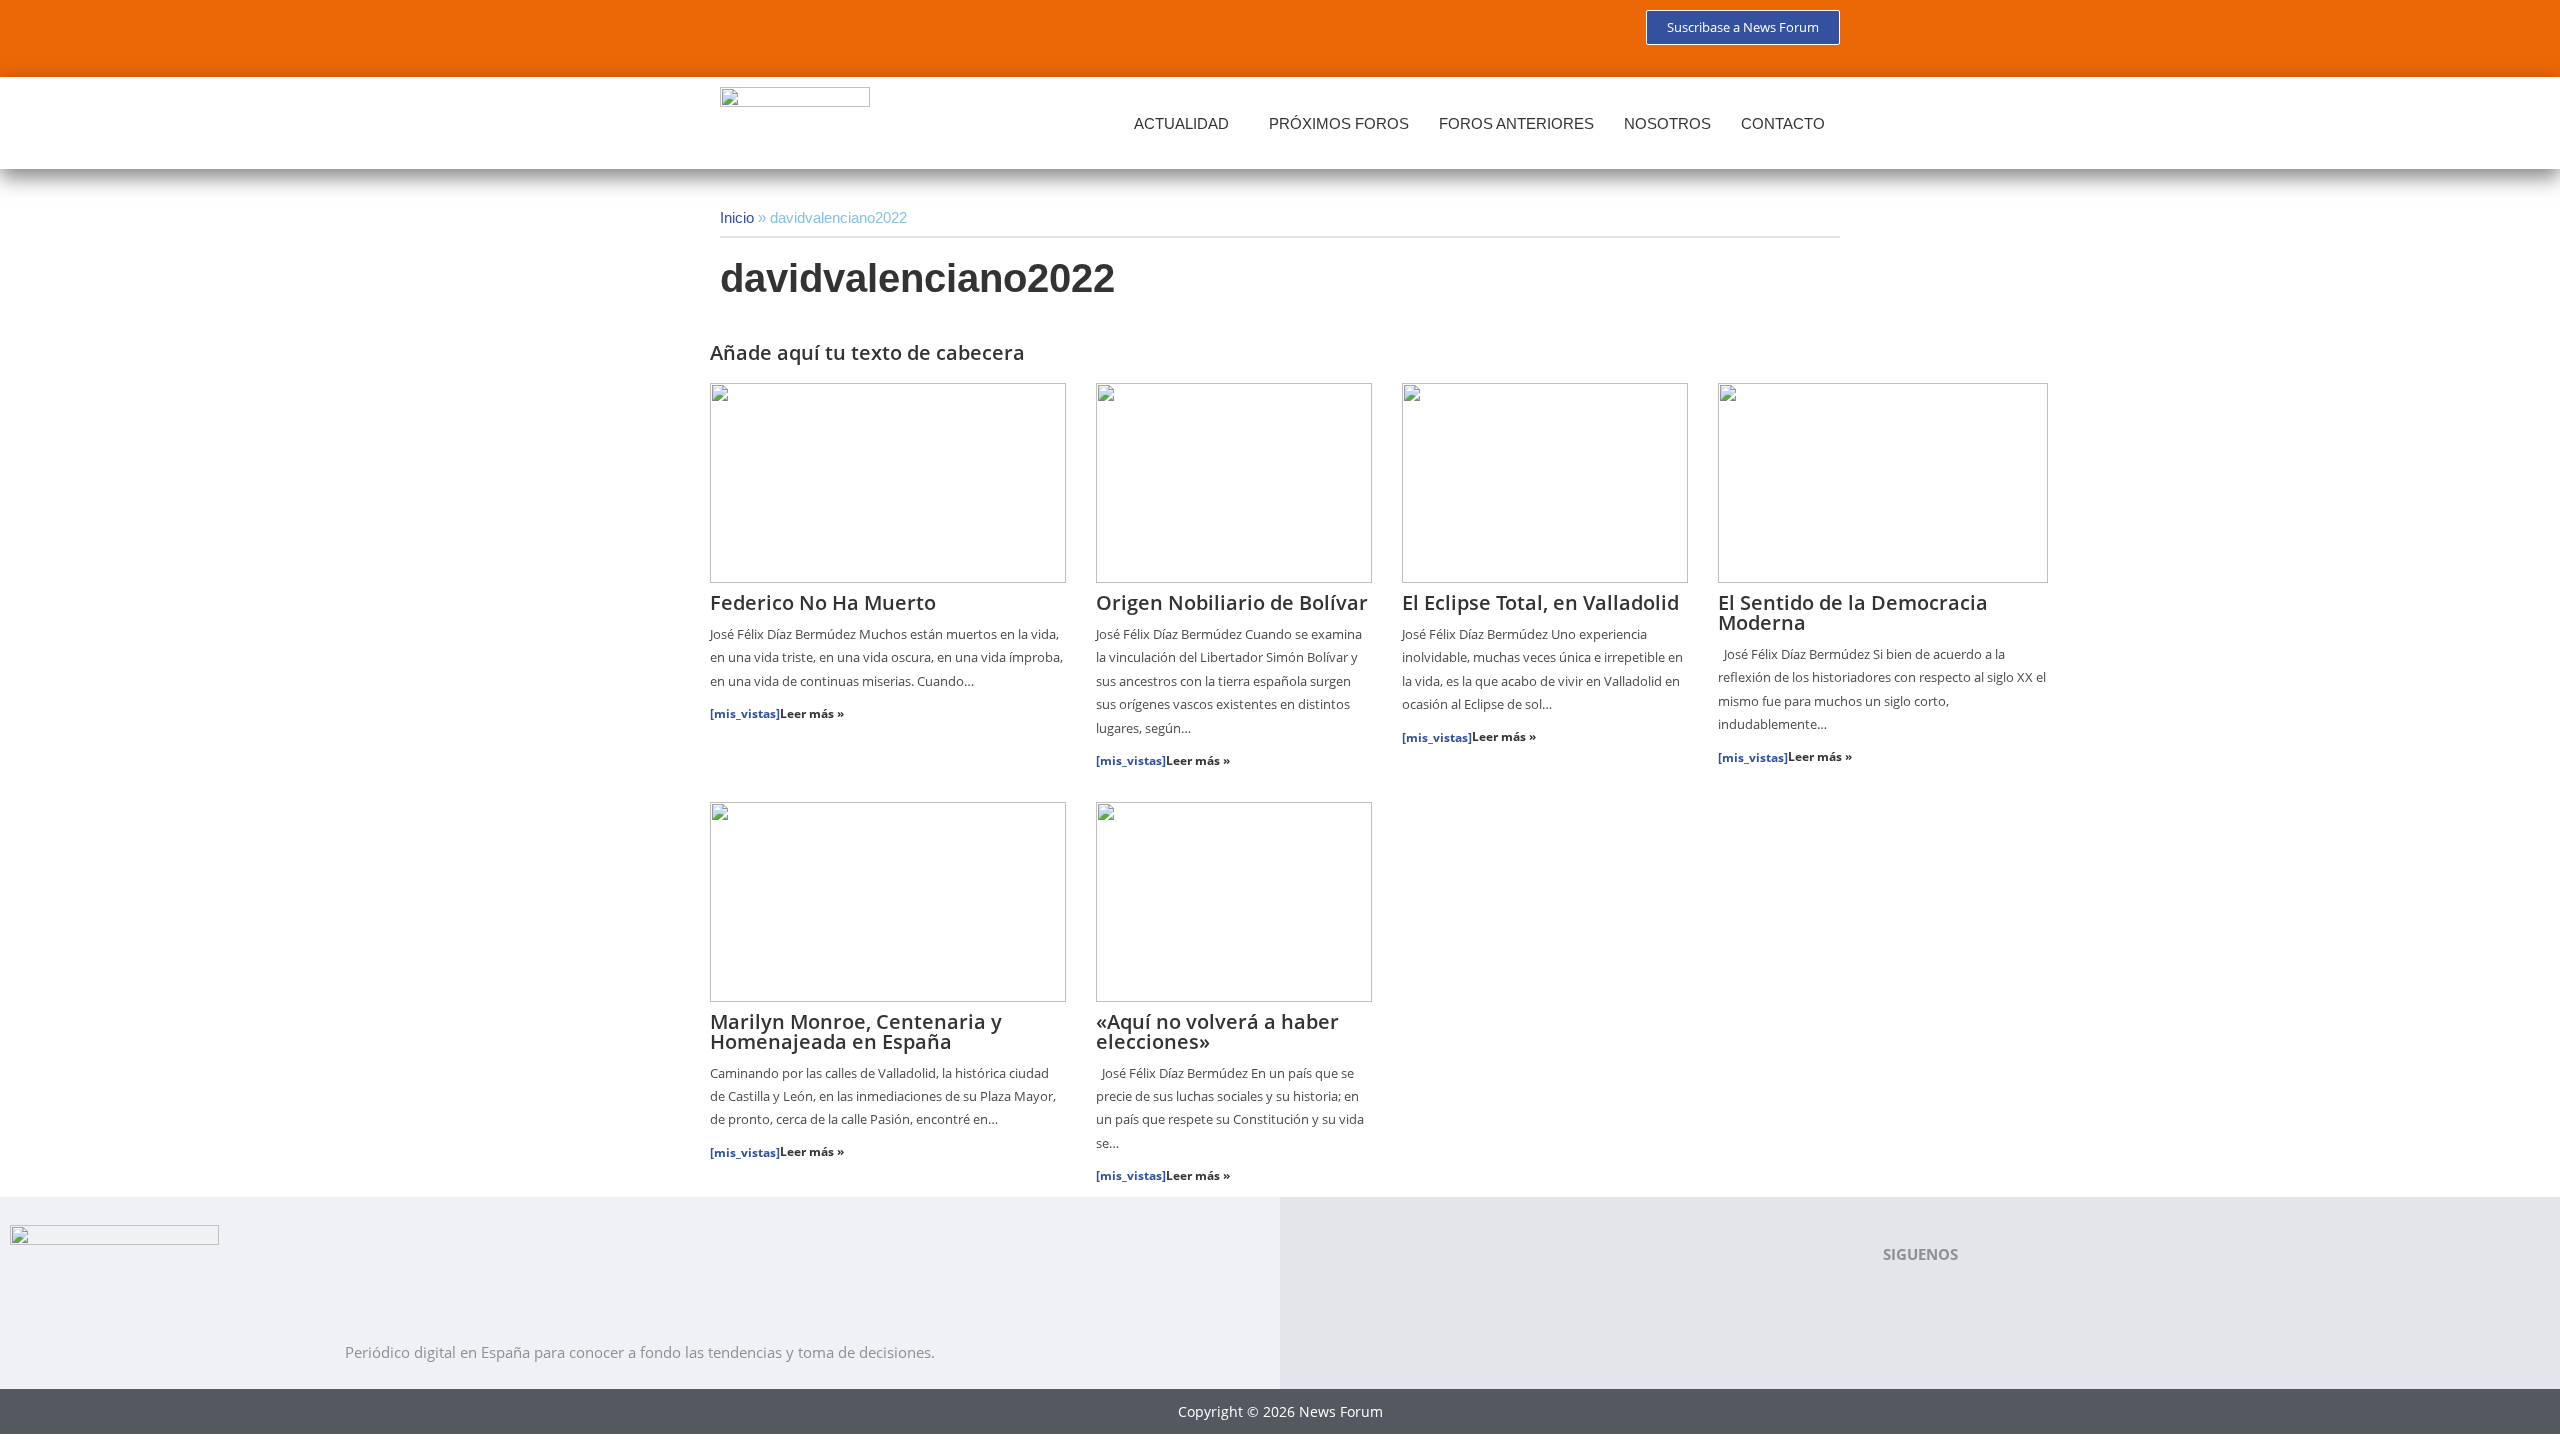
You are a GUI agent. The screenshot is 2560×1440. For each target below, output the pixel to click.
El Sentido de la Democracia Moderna (1853, 612)
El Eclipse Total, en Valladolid (1540, 602)
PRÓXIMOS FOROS (1339, 123)
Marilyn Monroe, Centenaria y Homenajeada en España (856, 1031)
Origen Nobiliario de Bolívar (1232, 602)
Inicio (737, 217)
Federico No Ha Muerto (823, 602)
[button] (1186, 123)
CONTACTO (1783, 123)
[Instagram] (922, 35)
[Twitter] (804, 35)
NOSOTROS (1667, 123)
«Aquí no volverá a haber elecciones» (1217, 1031)
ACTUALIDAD (1181, 123)
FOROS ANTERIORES (1516, 123)
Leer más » (812, 713)
